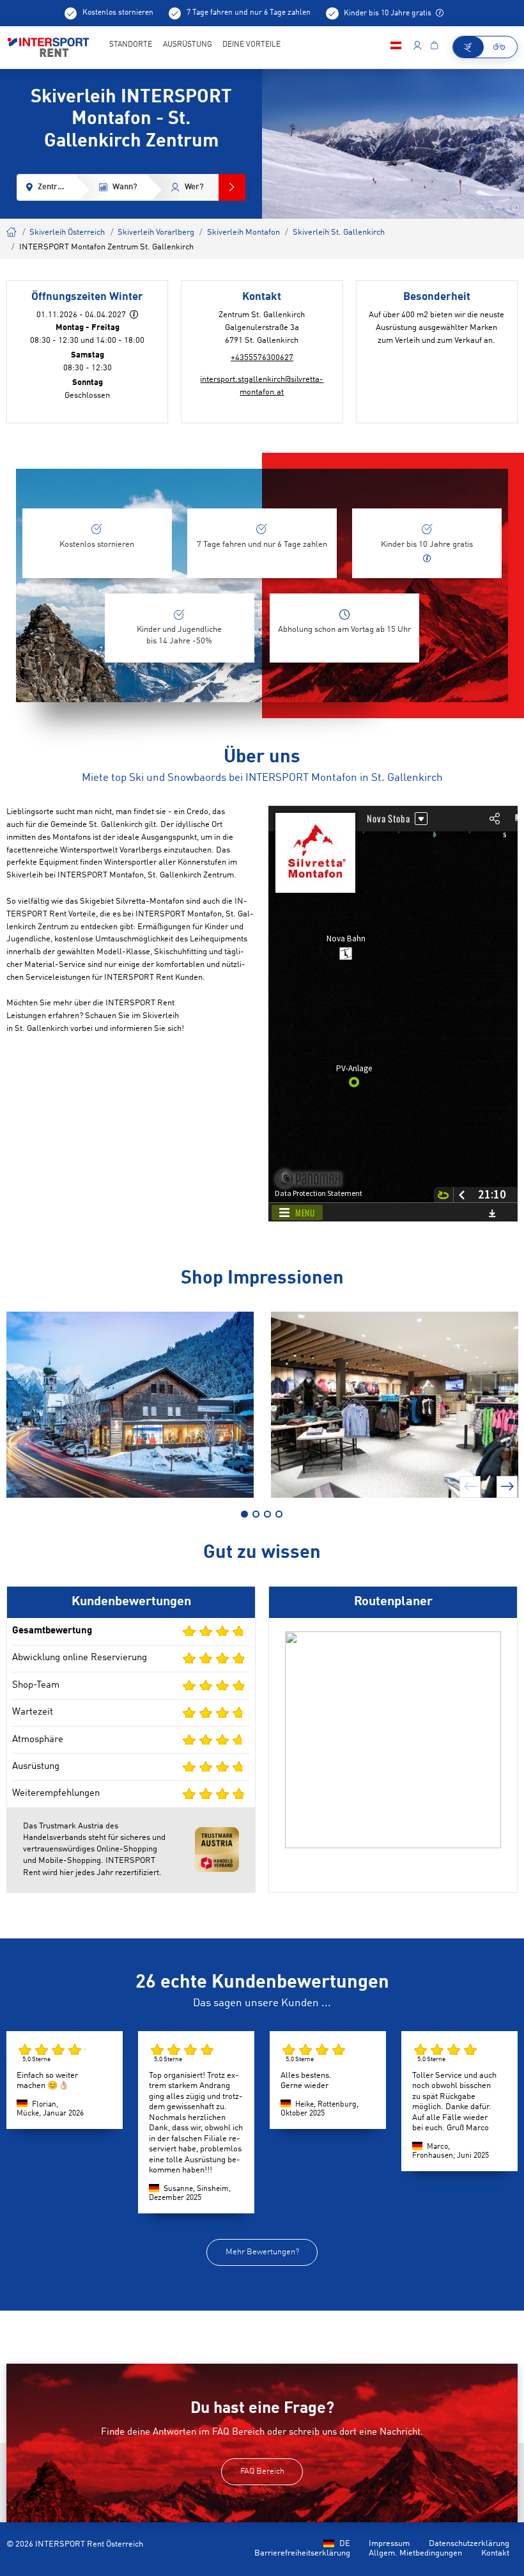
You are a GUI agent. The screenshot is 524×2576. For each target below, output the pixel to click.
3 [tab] (267, 1514)
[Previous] (470, 1487)
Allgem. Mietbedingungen (415, 2553)
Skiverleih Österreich (67, 232)
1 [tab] (244, 1514)
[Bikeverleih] (500, 47)
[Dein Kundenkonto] (417, 47)
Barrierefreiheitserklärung (302, 2553)
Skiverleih (12, 231)
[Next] (507, 1487)
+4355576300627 (262, 358)
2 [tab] (256, 1514)
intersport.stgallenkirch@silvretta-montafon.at (262, 386)
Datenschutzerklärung (469, 2544)
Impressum (389, 2544)
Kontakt (495, 2553)
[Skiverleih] (468, 47)
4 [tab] (279, 1514)
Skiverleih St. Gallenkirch (339, 232)
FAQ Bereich (262, 2471)
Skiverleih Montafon (243, 232)
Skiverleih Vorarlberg (156, 232)
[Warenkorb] (434, 47)
